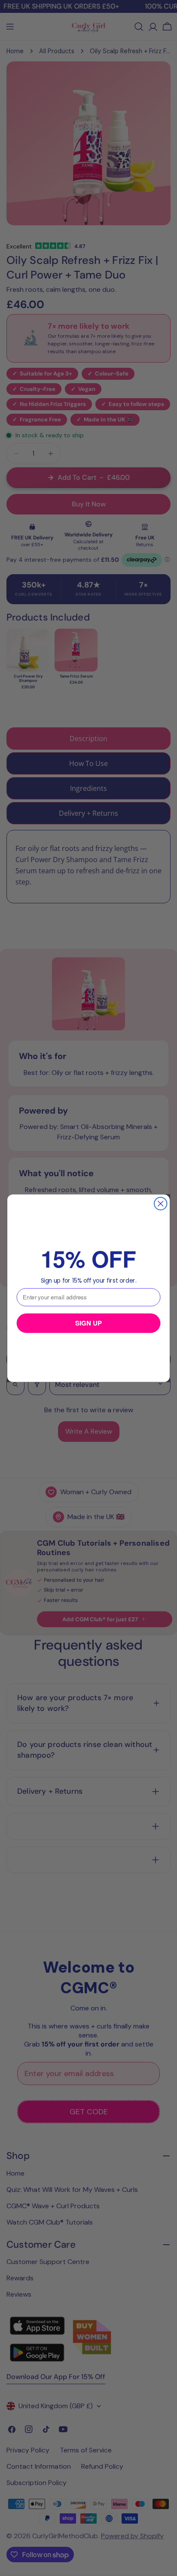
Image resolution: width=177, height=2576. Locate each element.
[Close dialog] (160, 1203)
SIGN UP (88, 1323)
